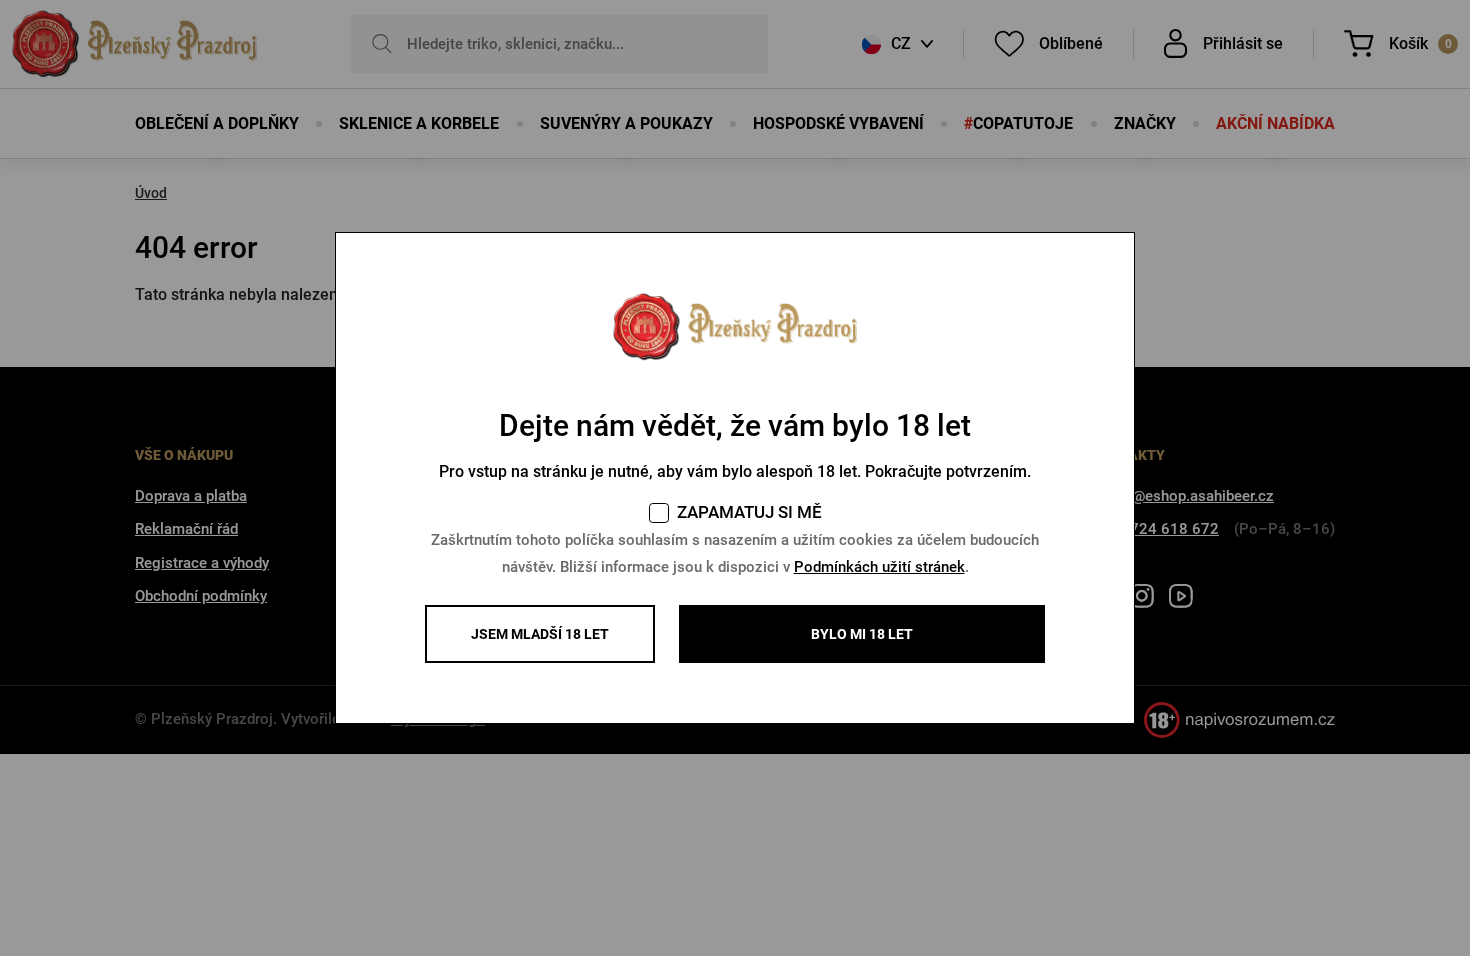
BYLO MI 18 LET (862, 634)
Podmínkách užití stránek (879, 567)
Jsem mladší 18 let (540, 634)
